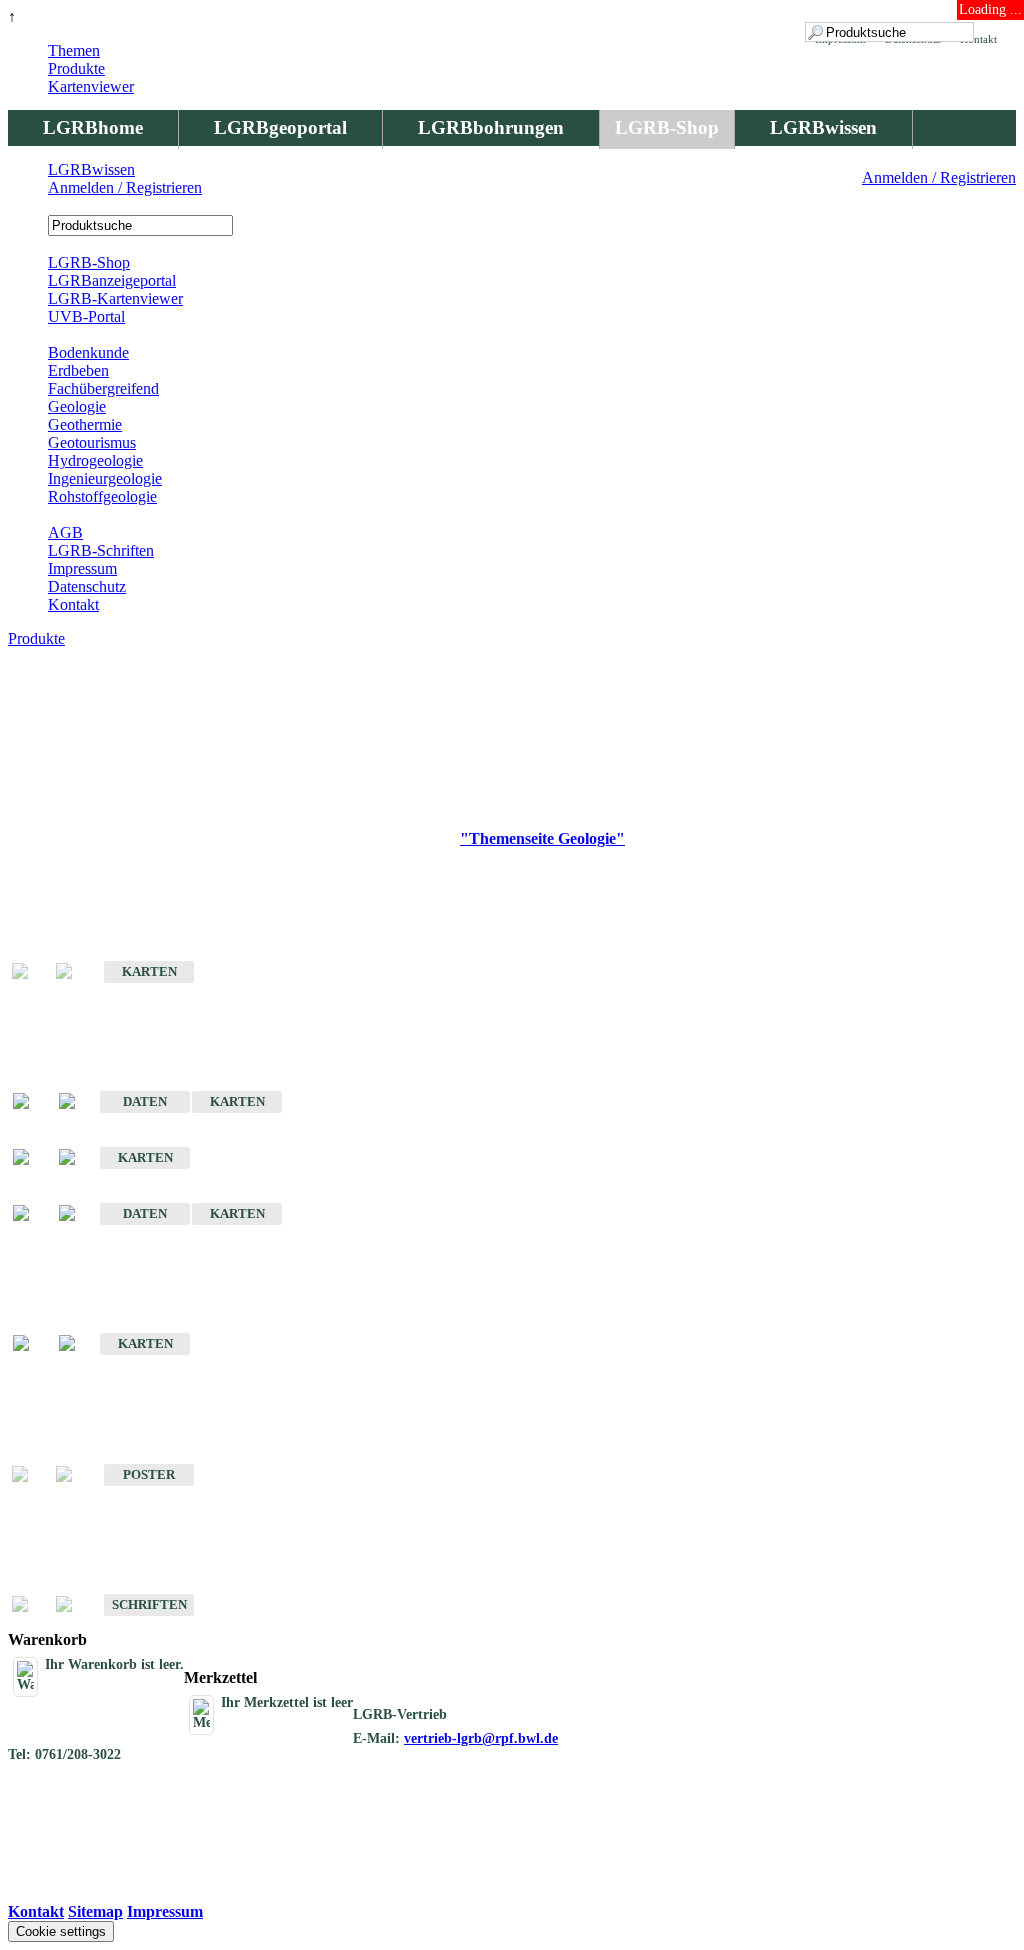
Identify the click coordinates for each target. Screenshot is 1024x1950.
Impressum (82, 568)
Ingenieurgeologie (105, 478)
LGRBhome (93, 127)
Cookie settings (61, 1931)
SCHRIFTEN (149, 1604)
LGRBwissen (823, 127)
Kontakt (73, 604)
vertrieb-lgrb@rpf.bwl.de (481, 1738)
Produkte (76, 68)
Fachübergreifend (103, 388)
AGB (65, 532)
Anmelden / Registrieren (939, 177)
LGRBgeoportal (280, 127)
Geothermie (85, 424)
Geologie (77, 406)
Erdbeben (78, 370)
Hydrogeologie (95, 460)
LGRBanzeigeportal (112, 280)
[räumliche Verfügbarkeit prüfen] (77, 1102)
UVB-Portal (86, 316)
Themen (74, 50)
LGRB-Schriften (101, 550)
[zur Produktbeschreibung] (31, 1102)
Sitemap (95, 1911)
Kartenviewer (91, 86)
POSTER (149, 1474)
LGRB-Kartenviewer (115, 298)
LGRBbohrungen (491, 127)
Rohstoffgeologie (102, 496)
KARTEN (149, 971)
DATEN (145, 1101)
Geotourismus (92, 442)
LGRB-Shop (667, 127)
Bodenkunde (88, 352)
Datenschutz (87, 586)
